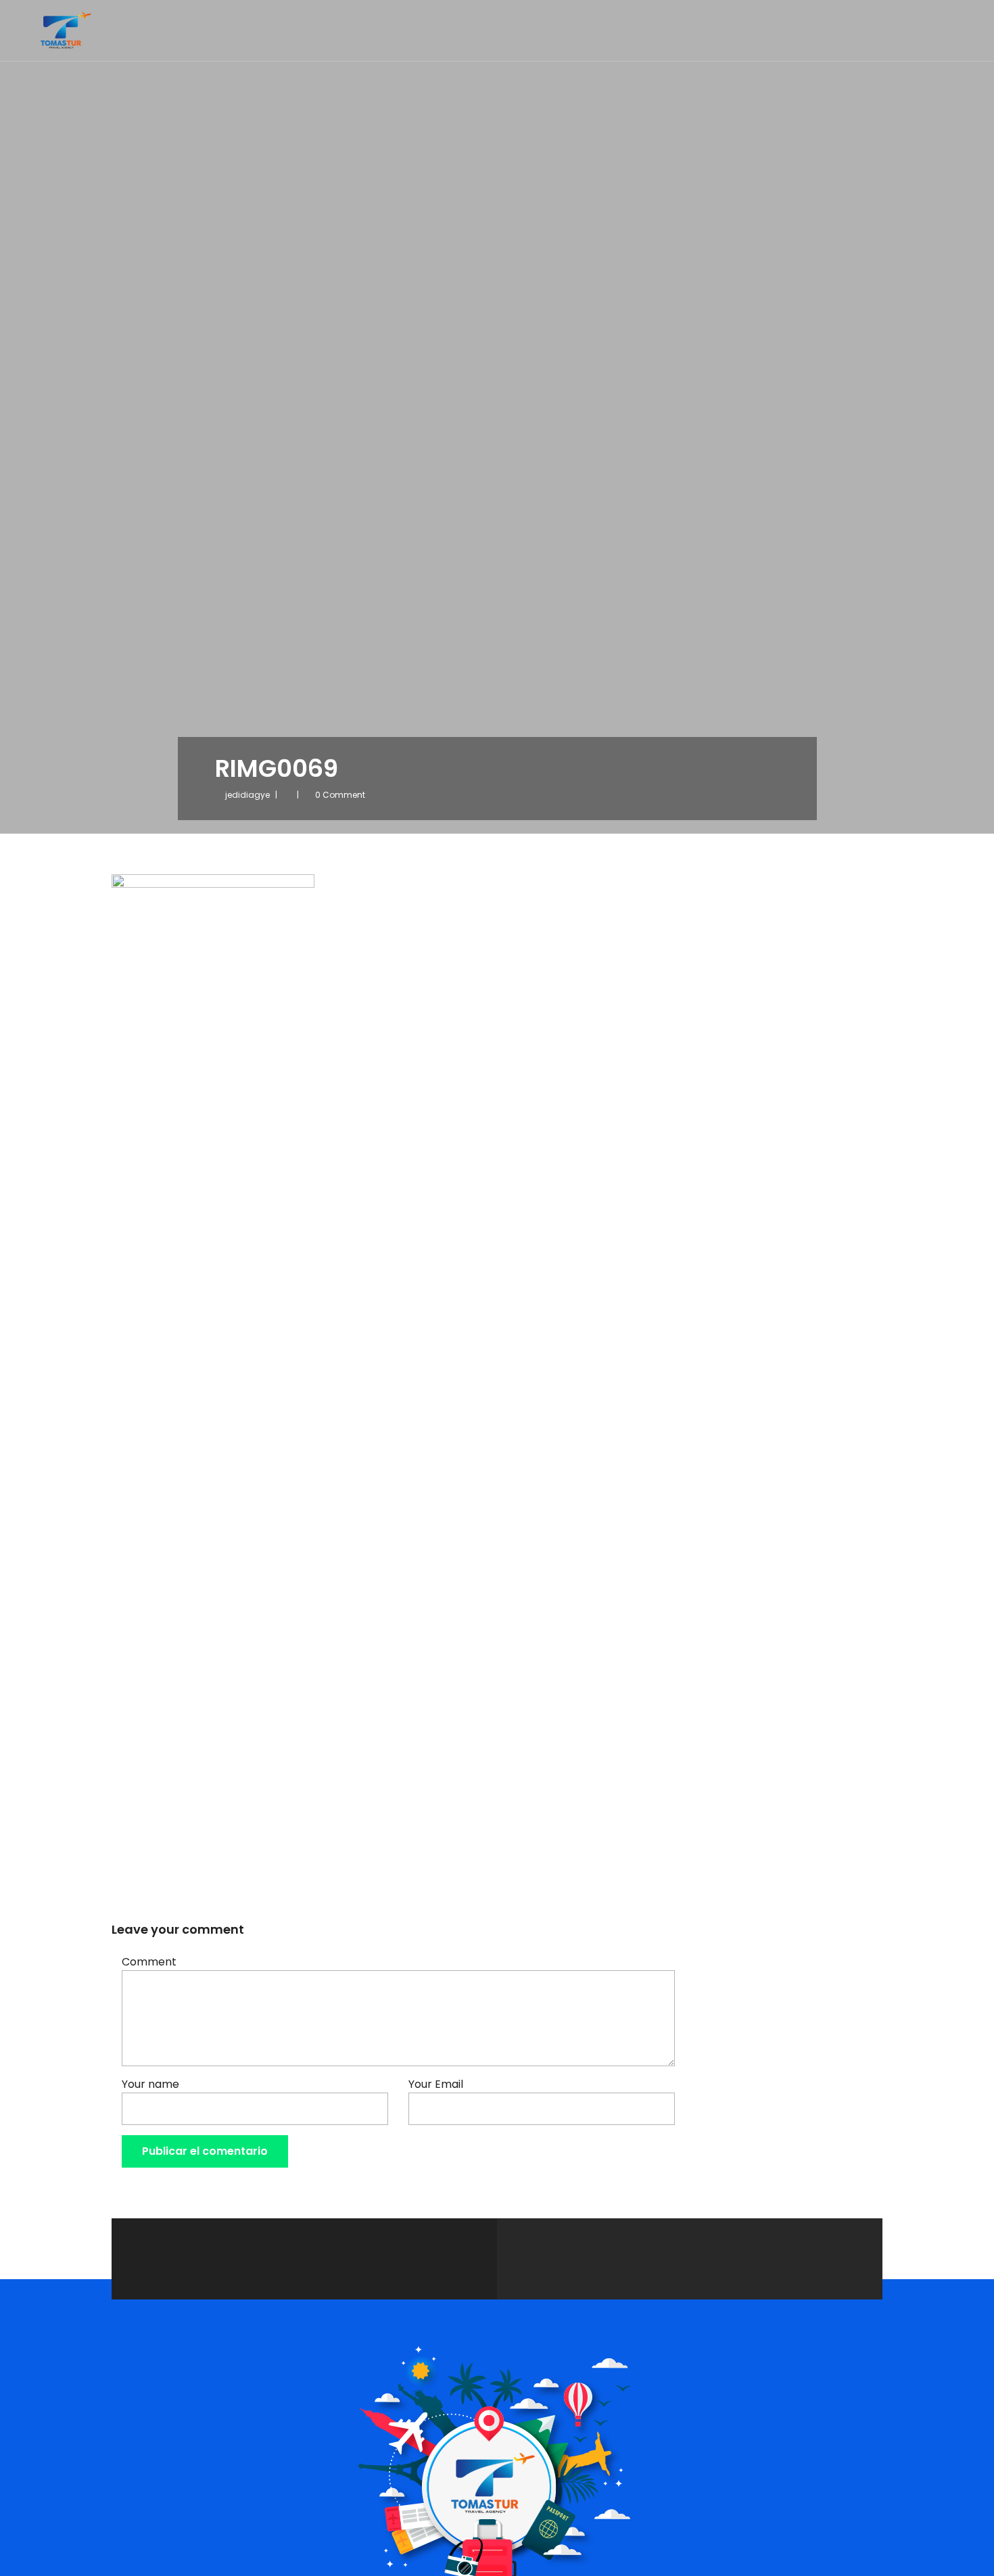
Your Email (436, 2084)
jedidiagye (247, 795)
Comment (149, 1962)
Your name (150, 2084)
